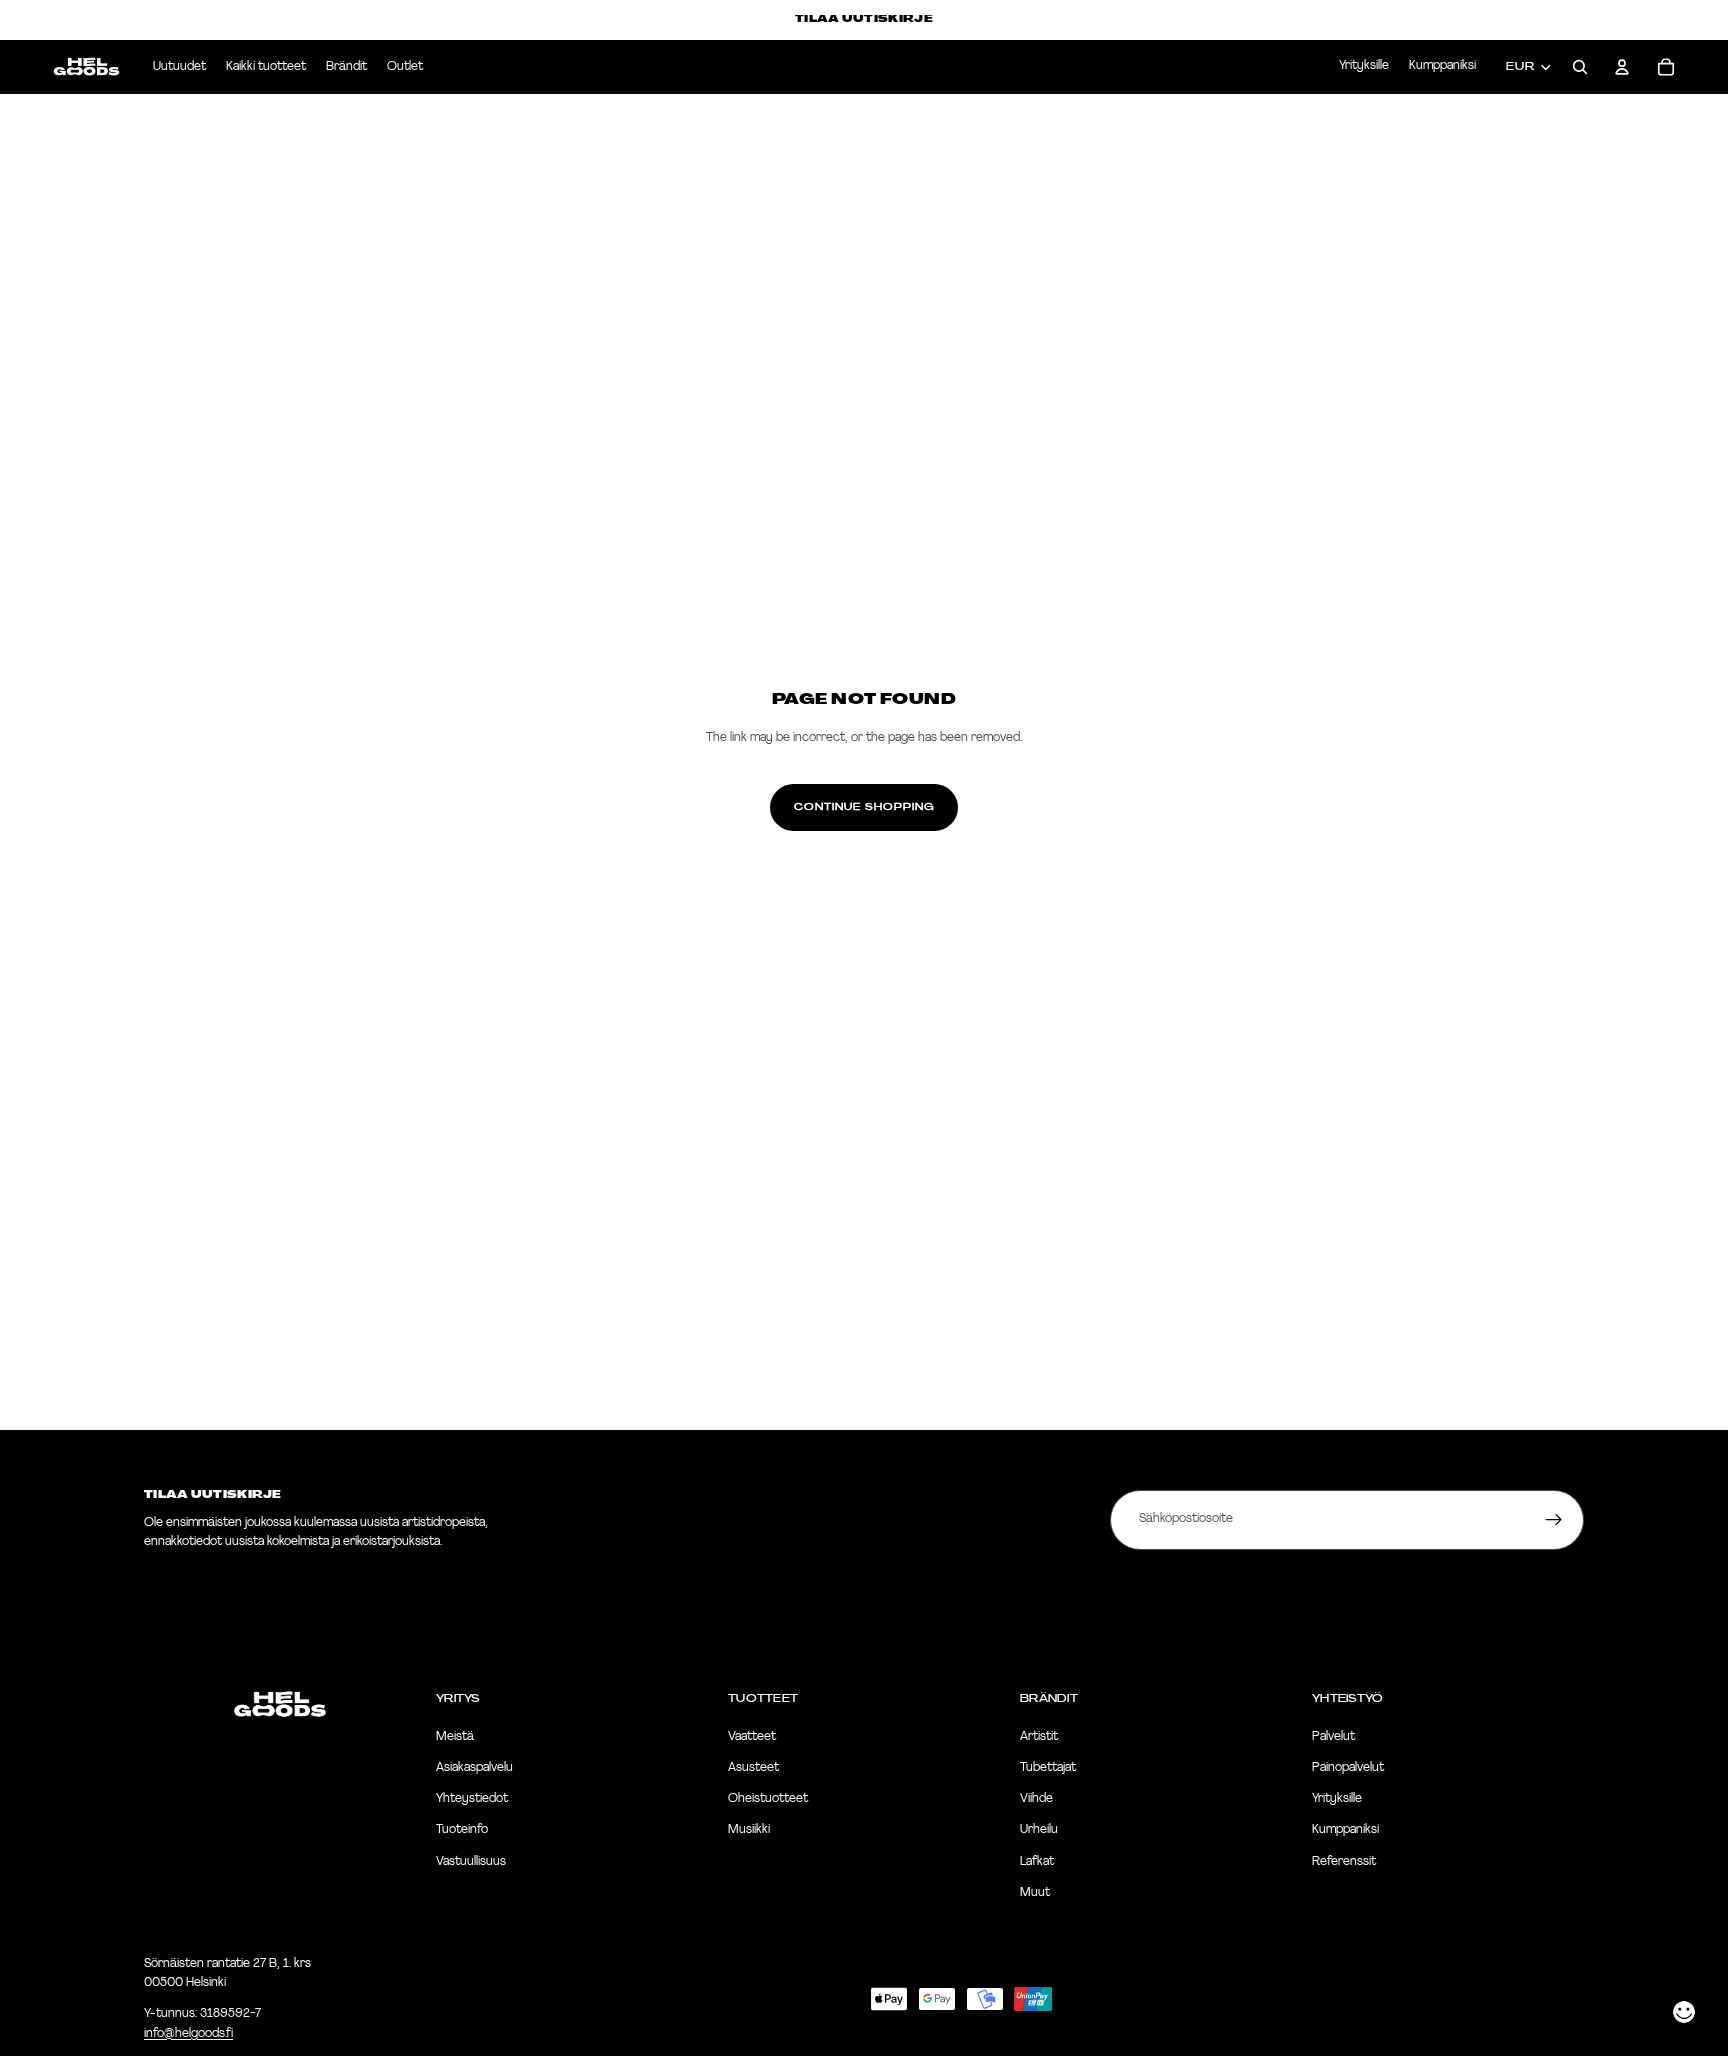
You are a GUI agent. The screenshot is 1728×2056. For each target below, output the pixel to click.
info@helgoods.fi (188, 2034)
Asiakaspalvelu (474, 1768)
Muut (1035, 1893)
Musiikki (749, 1831)
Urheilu (1039, 1831)
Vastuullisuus (471, 1862)
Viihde (1036, 1800)
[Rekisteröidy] (1554, 1520)
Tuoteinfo (462, 1831)
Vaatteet (752, 1737)
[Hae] (1580, 67)
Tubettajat (1048, 1768)
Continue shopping (864, 807)
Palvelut (1333, 1737)
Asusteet (753, 1768)
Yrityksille (1364, 66)
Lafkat (1037, 1862)
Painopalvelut (1348, 1768)
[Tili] (1622, 67)
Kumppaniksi (1442, 66)
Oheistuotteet (768, 1800)
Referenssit (1344, 1862)
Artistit (1039, 1737)
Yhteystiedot (472, 1800)
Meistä (455, 1737)
